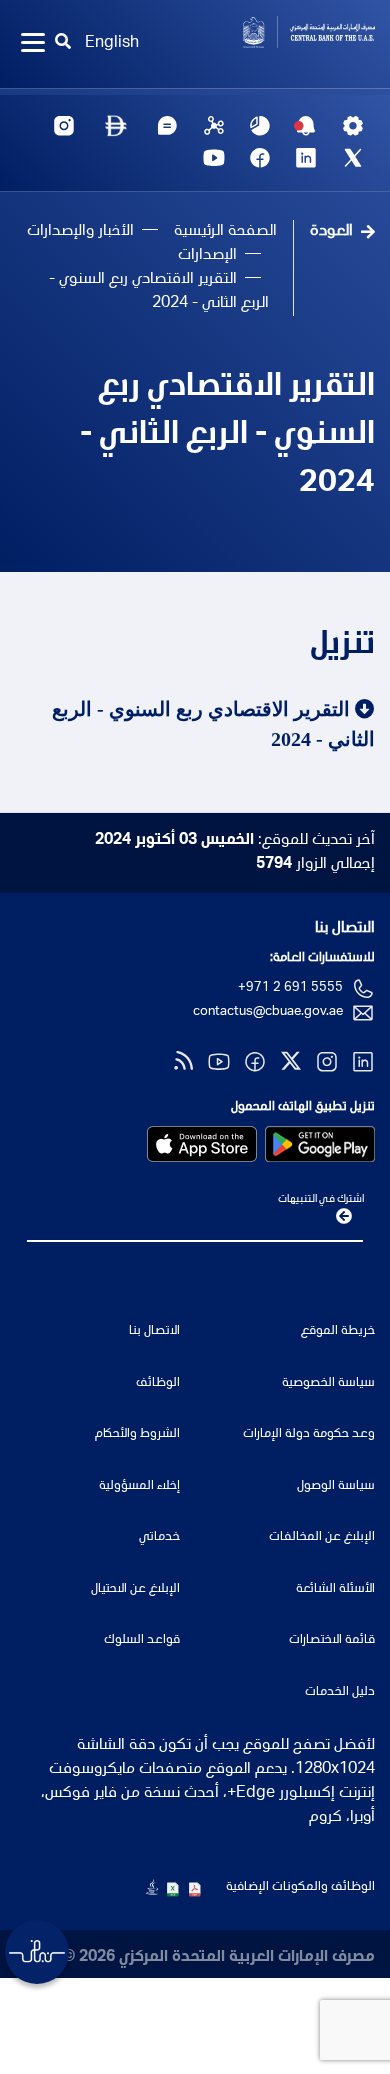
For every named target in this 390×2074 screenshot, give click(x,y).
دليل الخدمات (340, 1692)
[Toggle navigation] (33, 44)
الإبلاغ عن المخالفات (322, 1537)
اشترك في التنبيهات (321, 1199)
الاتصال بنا (345, 929)
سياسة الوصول (336, 1486)
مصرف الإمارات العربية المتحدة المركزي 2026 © (219, 1958)
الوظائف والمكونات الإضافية (300, 1887)
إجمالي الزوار (315, 865)
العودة (331, 232)
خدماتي (159, 1537)
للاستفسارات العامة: (322, 958)
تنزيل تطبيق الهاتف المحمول (303, 1107)
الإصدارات (207, 256)
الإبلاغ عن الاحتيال (135, 1589)
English (112, 44)
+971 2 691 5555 (290, 988)
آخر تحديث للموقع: (235, 841)
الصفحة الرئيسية (225, 232)
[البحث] (64, 44)
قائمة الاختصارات (332, 1640)
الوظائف (158, 1383)
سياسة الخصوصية (328, 1383)
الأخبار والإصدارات (80, 232)
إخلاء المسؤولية (139, 1486)
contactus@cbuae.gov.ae (268, 1012)
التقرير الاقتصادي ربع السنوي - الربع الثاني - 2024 (227, 436)
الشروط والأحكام (137, 1434)
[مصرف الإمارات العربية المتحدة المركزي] (292, 32)
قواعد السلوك (142, 1640)
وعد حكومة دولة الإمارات (309, 1434)
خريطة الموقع (338, 1331)
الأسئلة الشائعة (335, 1589)
